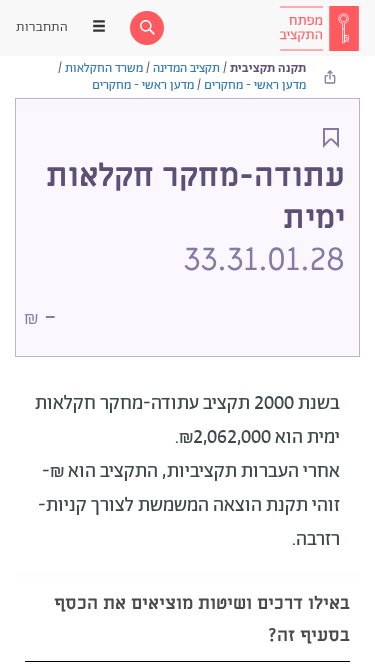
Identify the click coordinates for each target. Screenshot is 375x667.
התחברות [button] (42, 27)
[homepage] (319, 28)
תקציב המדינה (186, 68)
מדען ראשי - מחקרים (255, 85)
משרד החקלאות (104, 68)
